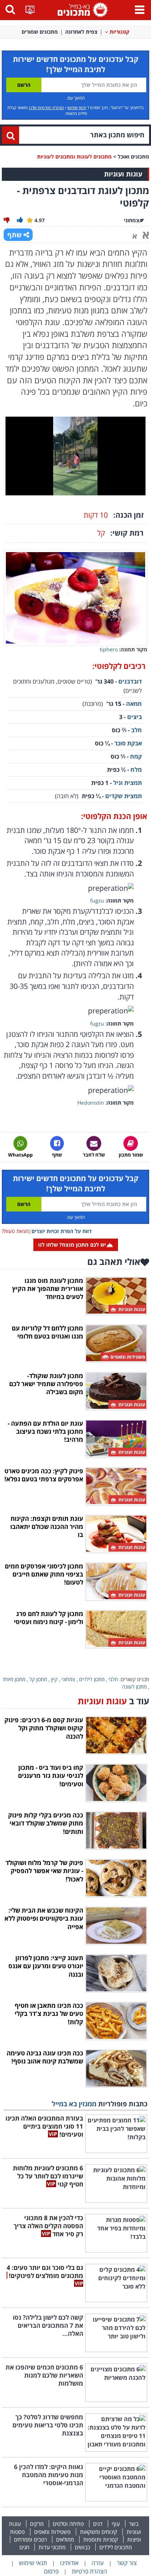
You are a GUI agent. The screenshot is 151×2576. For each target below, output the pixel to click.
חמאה (134, 704)
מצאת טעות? (15, 1231)
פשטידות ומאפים (52, 2532)
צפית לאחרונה (81, 32)
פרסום (51, 2571)
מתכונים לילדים (116, 2547)
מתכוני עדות (52, 2547)
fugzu (97, 900)
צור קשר (127, 2563)
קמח (136, 756)
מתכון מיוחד (14, 1679)
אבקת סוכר (128, 743)
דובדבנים (130, 681)
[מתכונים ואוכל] (81, 9)
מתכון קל (38, 1679)
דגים (98, 2524)
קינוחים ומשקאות (99, 2532)
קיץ (54, 1679)
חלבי (113, 1679)
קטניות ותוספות (101, 2539)
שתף (14, 235)
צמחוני (68, 1679)
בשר (134, 2524)
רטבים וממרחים (30, 2539)
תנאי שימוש (77, 107)
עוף (116, 2524)
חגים (24, 2547)
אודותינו (69, 2563)
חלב (137, 730)
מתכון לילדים (92, 1679)
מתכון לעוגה (134, 1687)
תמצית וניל (128, 783)
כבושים (82, 2547)
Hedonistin (91, 1103)
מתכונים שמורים (40, 32)
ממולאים (65, 2539)
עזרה (98, 2563)
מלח (136, 770)
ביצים (135, 717)
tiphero (109, 649)
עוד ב (113, 1701)
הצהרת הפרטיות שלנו (47, 107)
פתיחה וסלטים (68, 2524)
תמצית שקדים (124, 796)
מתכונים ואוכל (133, 157)
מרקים (37, 2524)
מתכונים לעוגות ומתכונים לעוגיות (74, 157)
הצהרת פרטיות (89, 2571)
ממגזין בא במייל (74, 2104)
